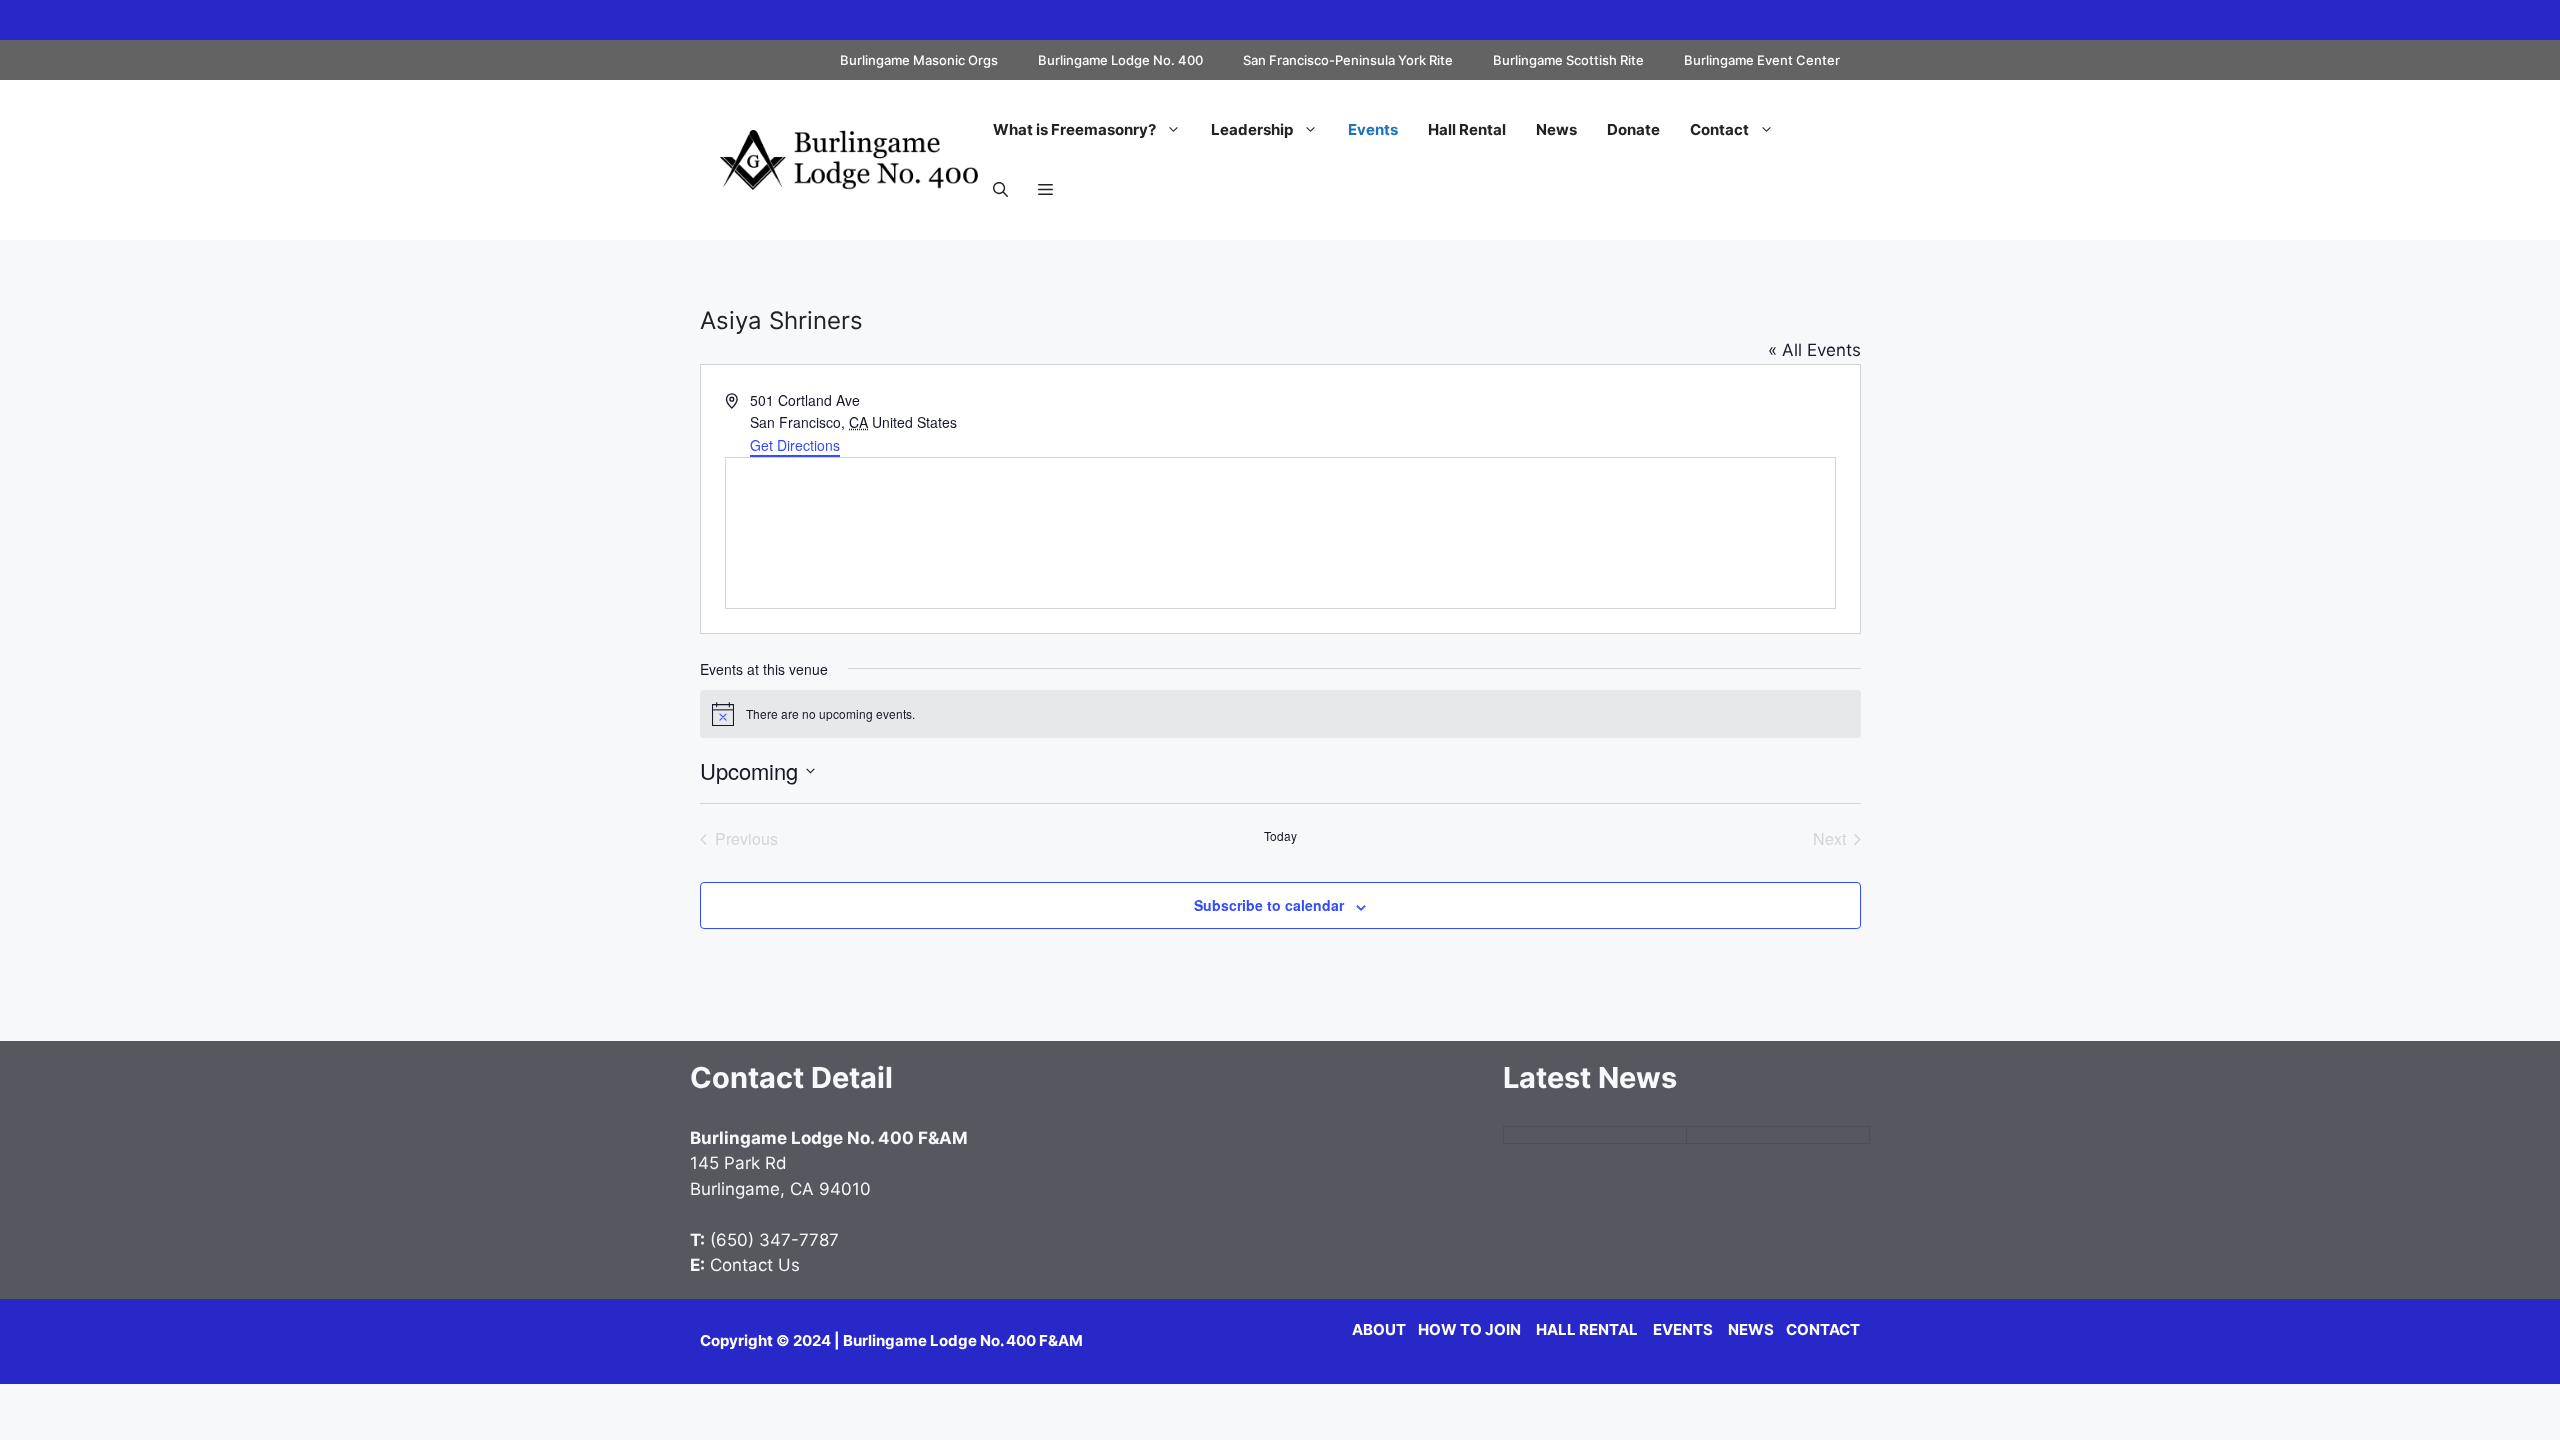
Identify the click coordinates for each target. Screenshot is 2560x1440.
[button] (1000, 190)
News (1556, 129)
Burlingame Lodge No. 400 (1120, 60)
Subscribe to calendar (1269, 905)
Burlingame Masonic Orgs (919, 60)
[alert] (1280, 714)
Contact (1719, 129)
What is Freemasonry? (1074, 129)
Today (1280, 836)
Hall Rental (1467, 129)
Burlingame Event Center (1762, 60)
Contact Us (755, 1265)
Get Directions (795, 445)
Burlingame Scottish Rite (1568, 60)
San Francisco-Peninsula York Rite (1348, 60)
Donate (1633, 129)
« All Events (1814, 350)
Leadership (1252, 129)
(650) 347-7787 (774, 1240)
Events (1373, 129)
